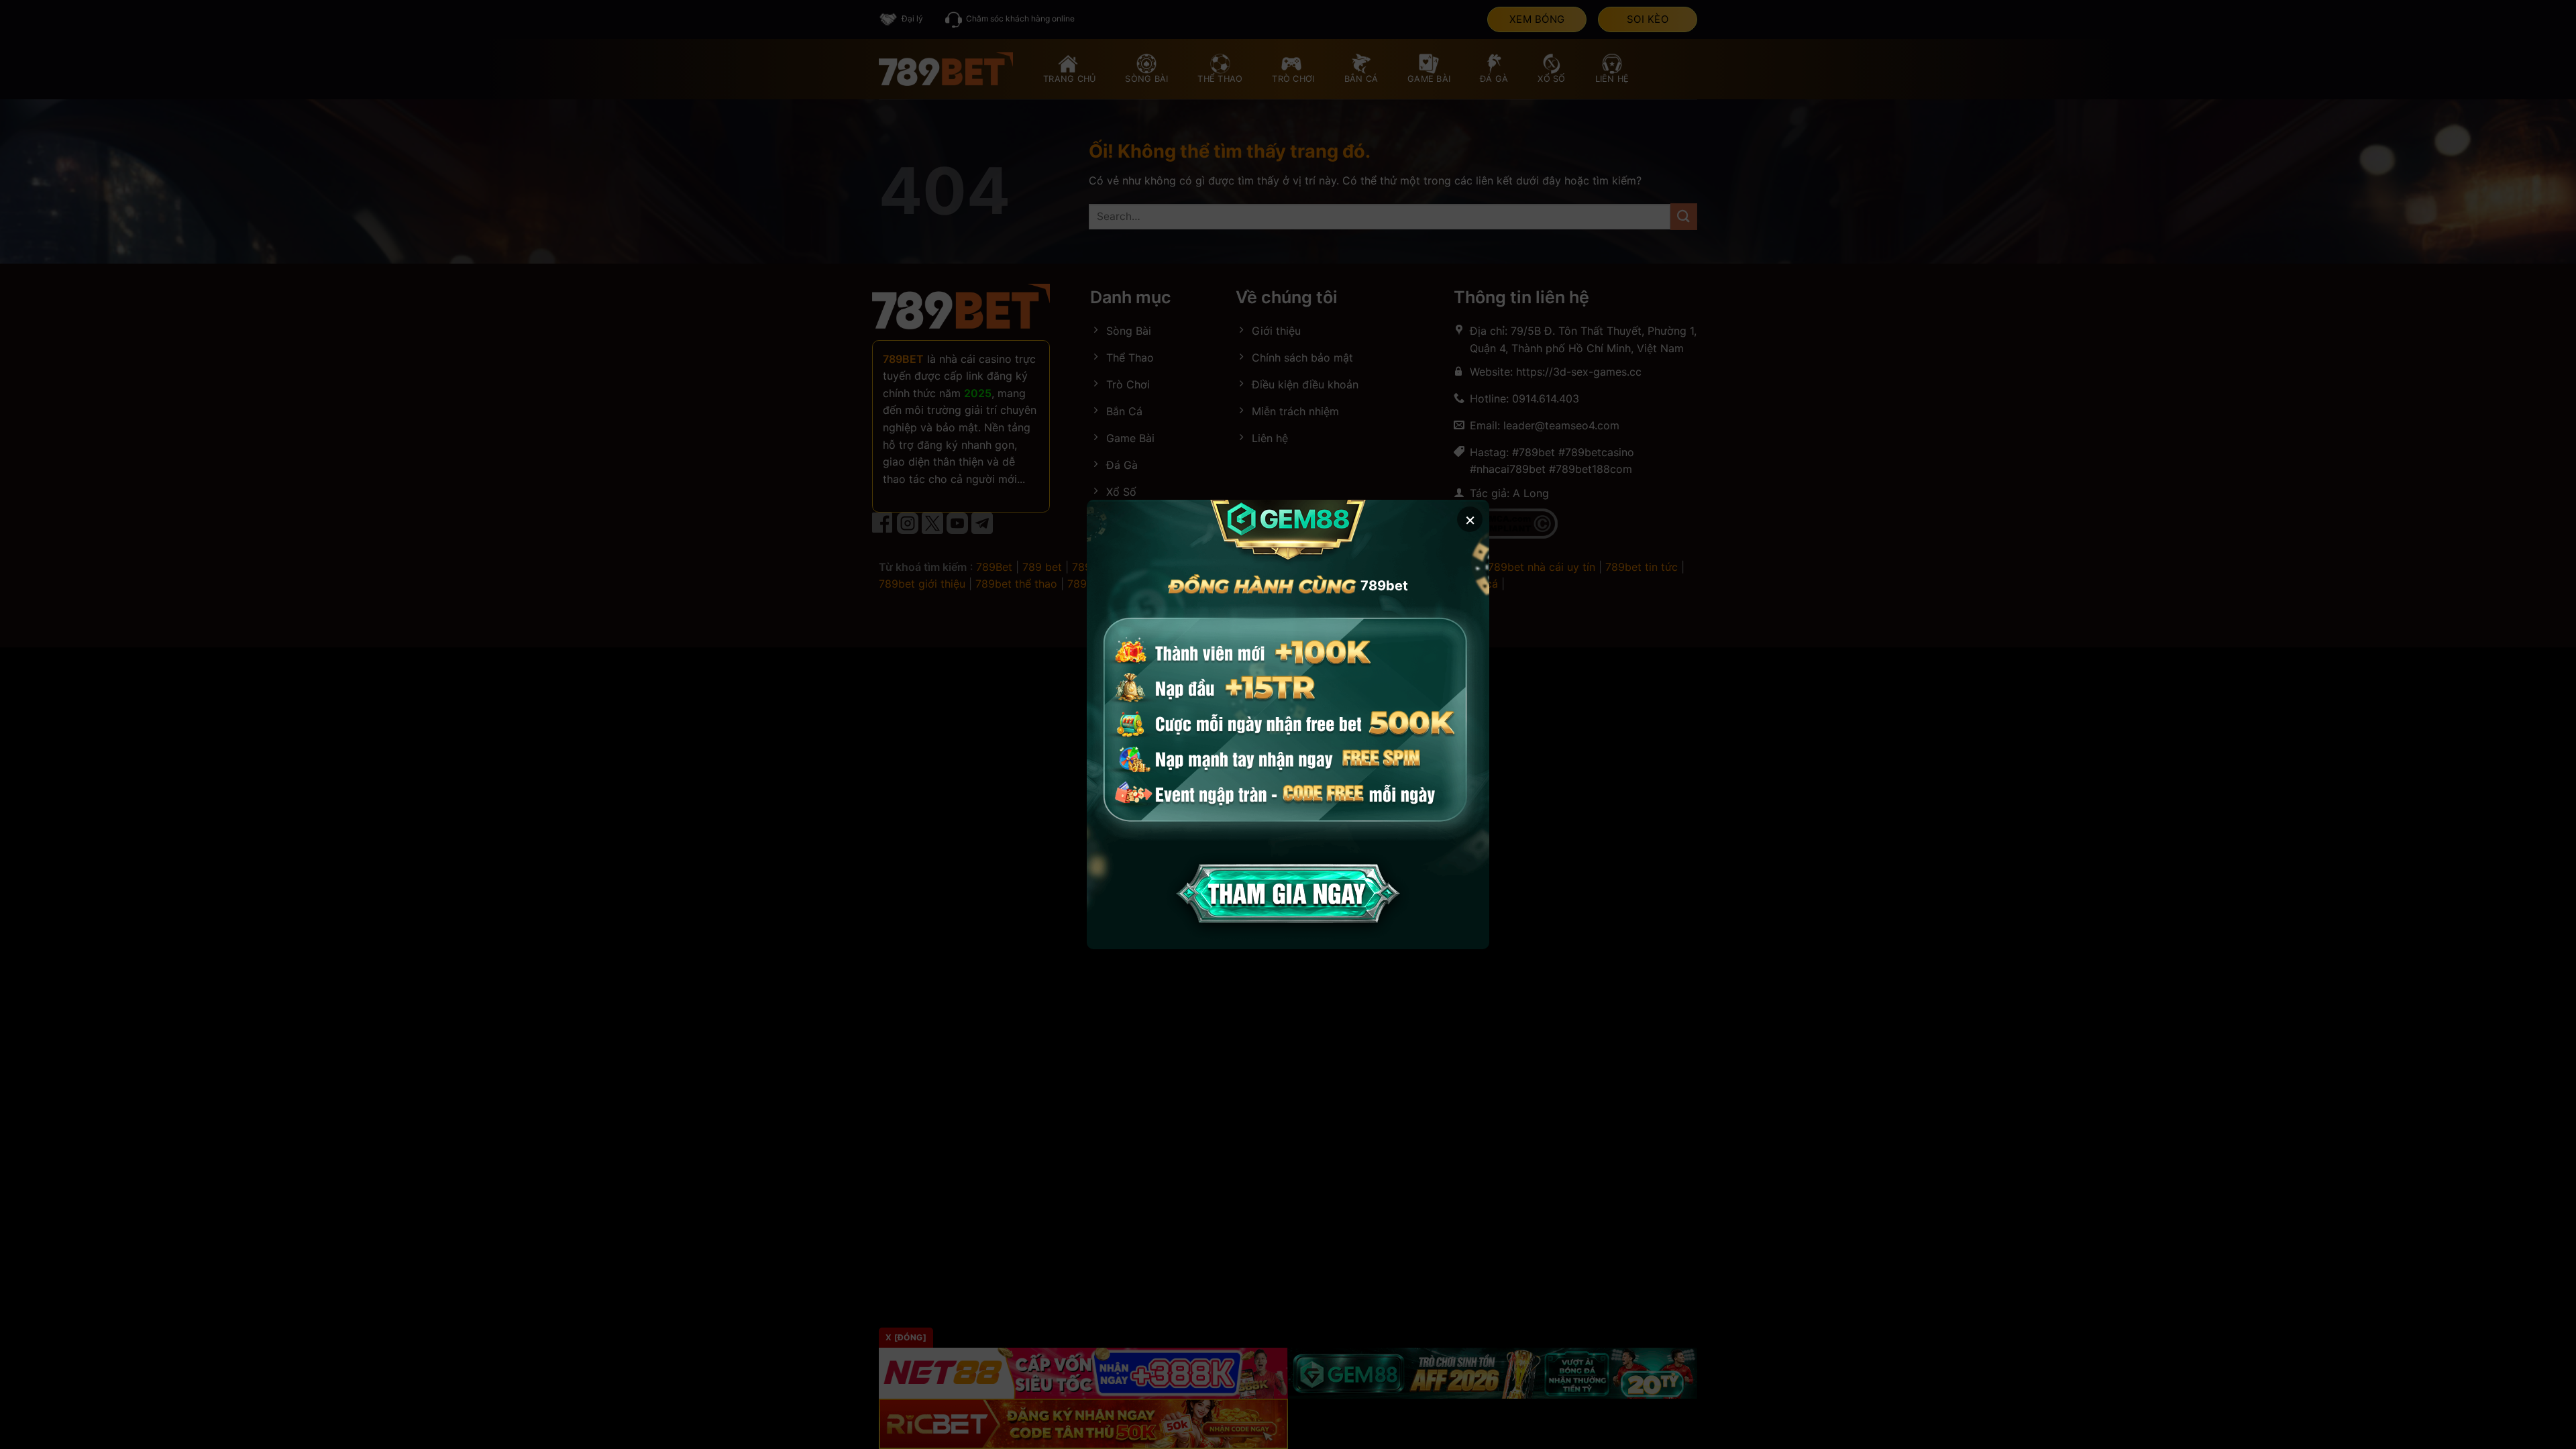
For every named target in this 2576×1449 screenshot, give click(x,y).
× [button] (1470, 519)
